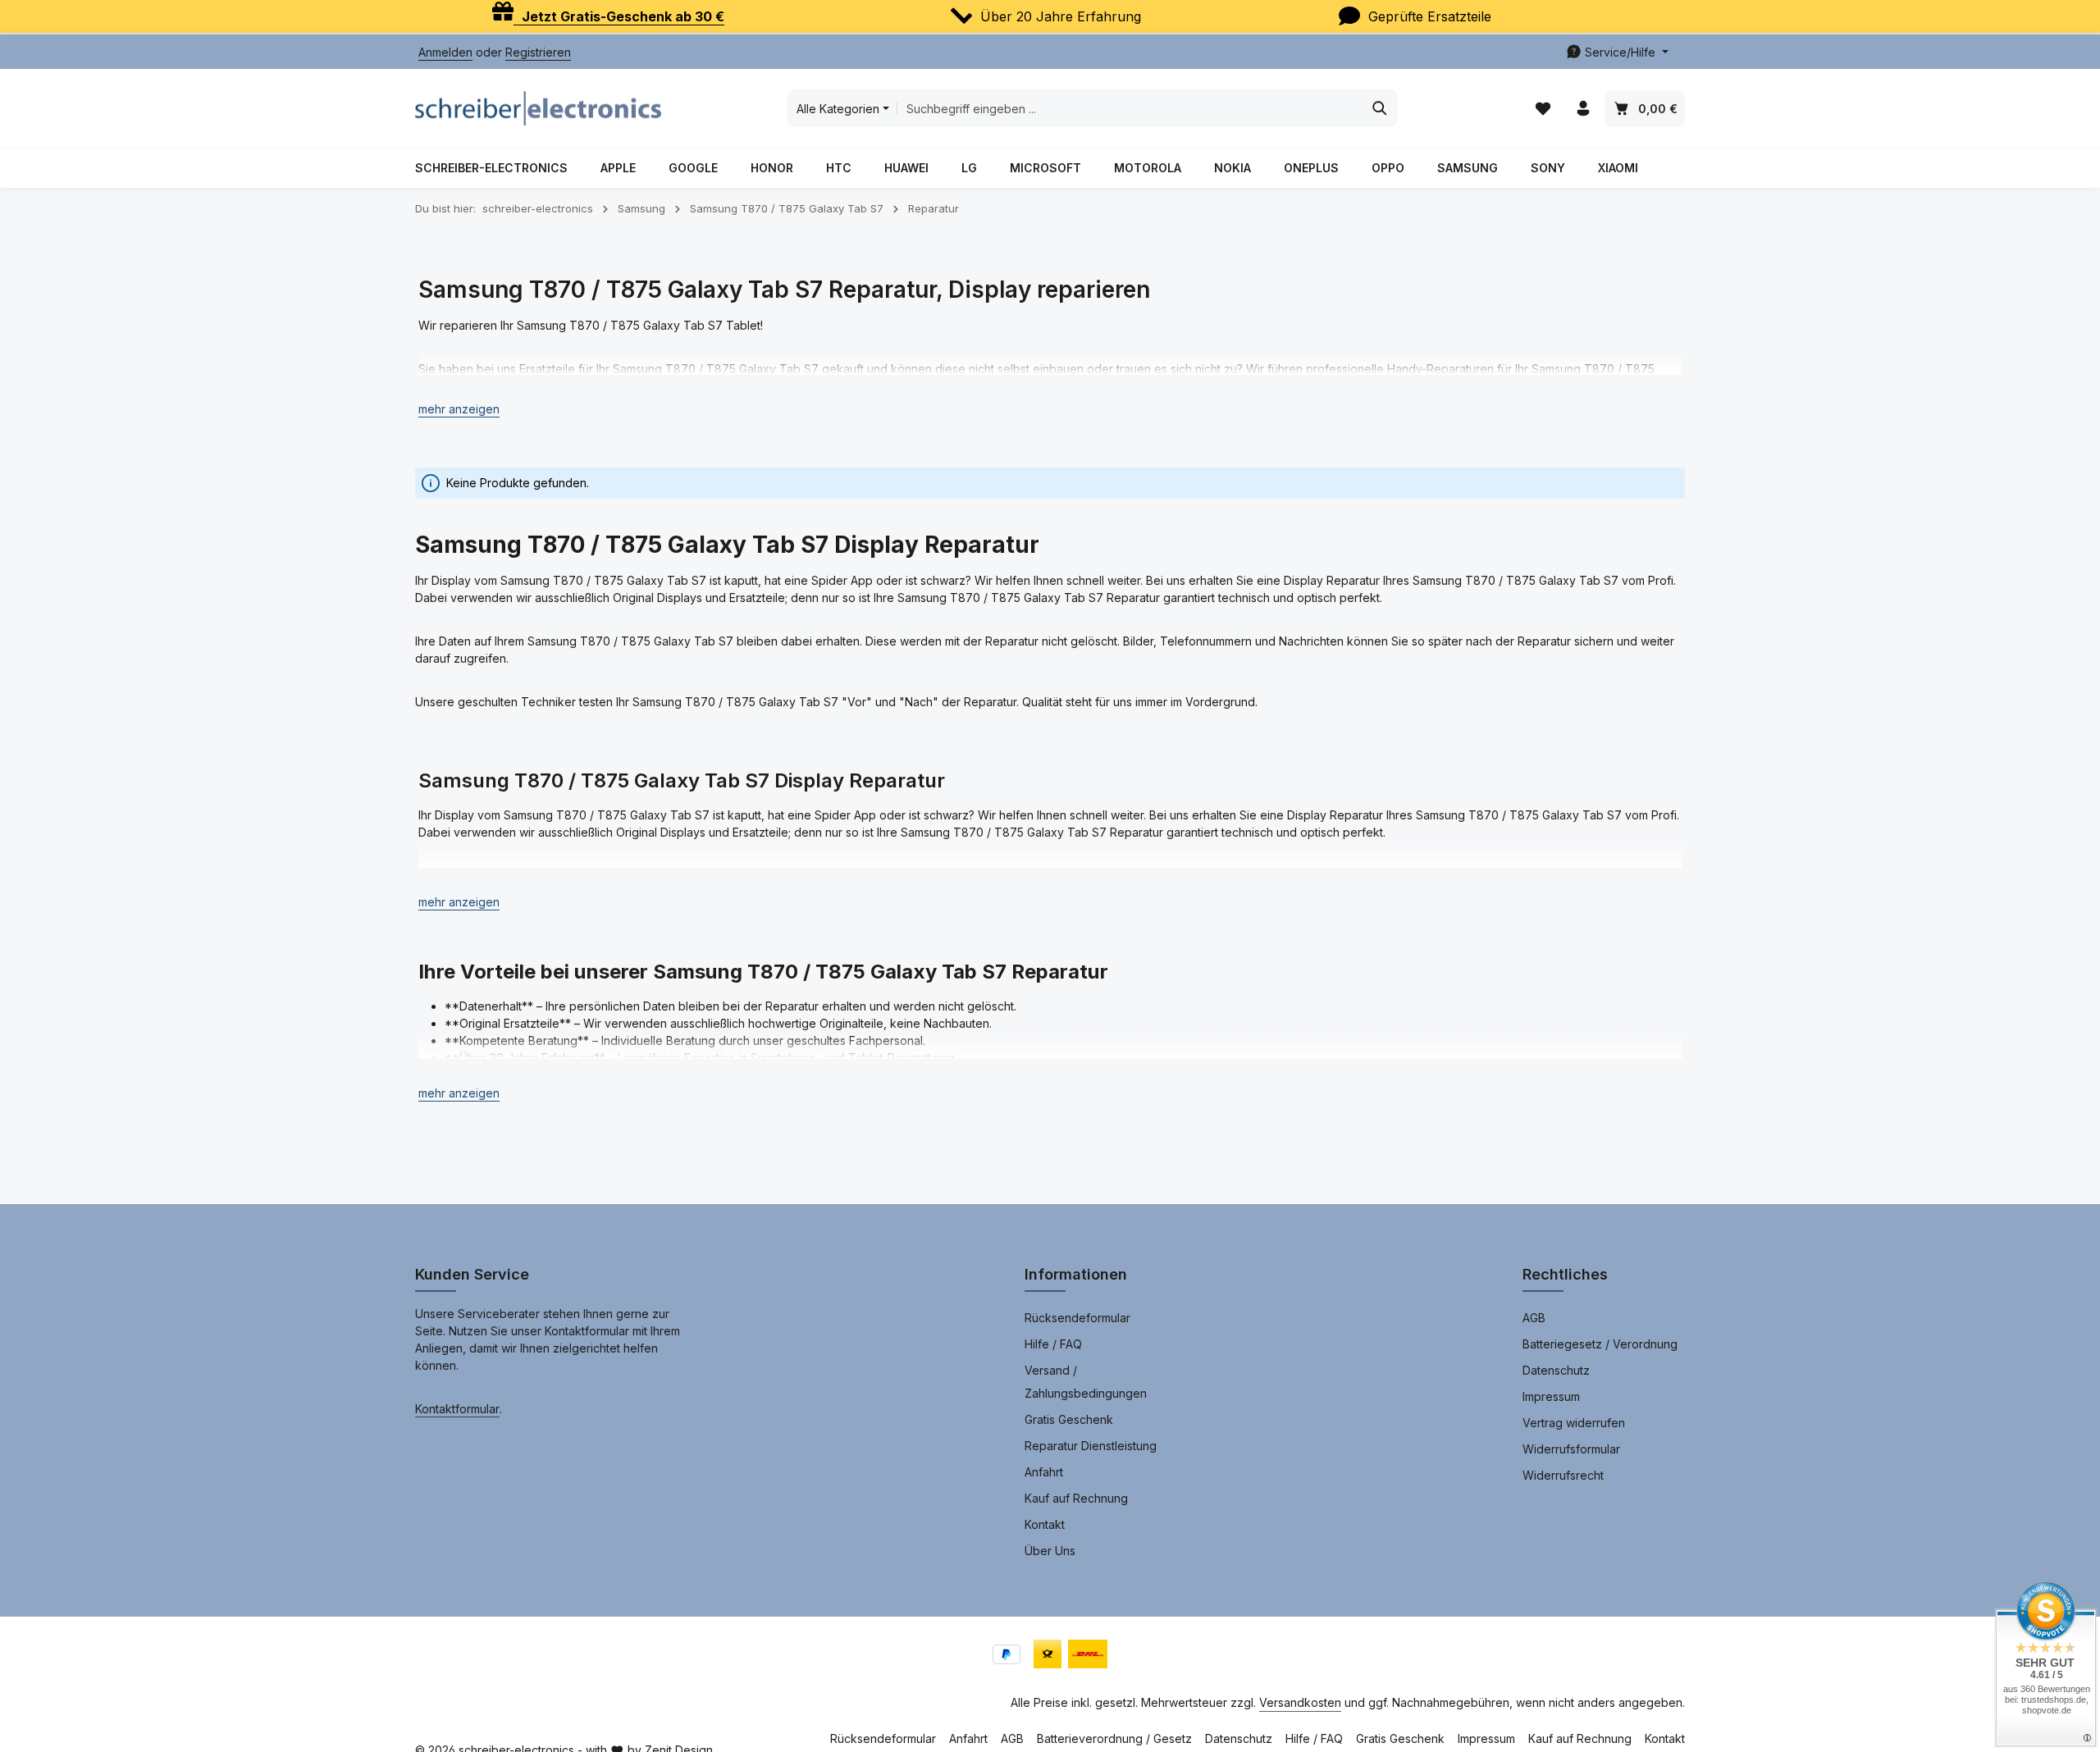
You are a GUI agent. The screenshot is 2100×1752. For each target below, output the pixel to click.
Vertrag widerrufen (1574, 1423)
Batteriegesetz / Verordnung (1600, 1344)
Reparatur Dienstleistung (1091, 1446)
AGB (1534, 1318)
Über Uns (1050, 1551)
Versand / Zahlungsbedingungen (1086, 1382)
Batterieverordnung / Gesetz (1114, 1738)
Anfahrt (1044, 1472)
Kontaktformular (457, 1409)
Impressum (1551, 1396)
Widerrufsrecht (1563, 1475)
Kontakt (1045, 1524)
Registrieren (538, 52)
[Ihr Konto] (1583, 109)
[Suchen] (1380, 108)
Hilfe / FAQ (1053, 1344)
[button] (459, 409)
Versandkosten (1300, 1702)
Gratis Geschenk (1069, 1419)
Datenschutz (1556, 1370)
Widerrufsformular (1571, 1449)
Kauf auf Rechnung (1076, 1498)
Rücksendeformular (1077, 1318)
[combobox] (1130, 108)
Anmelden (445, 52)
